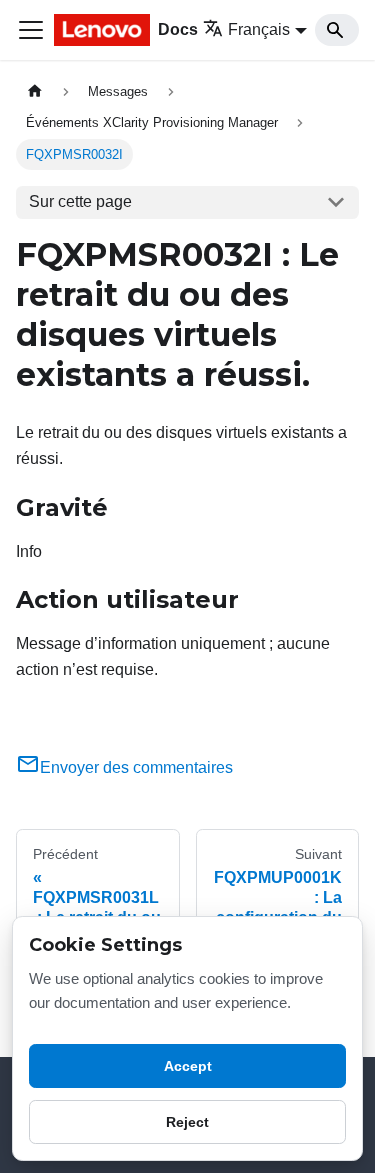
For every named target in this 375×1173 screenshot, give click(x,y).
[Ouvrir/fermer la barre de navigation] (31, 30)
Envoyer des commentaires (136, 767)
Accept (188, 1066)
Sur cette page (80, 201)
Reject (187, 1122)
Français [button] (259, 29)
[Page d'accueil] (35, 91)
